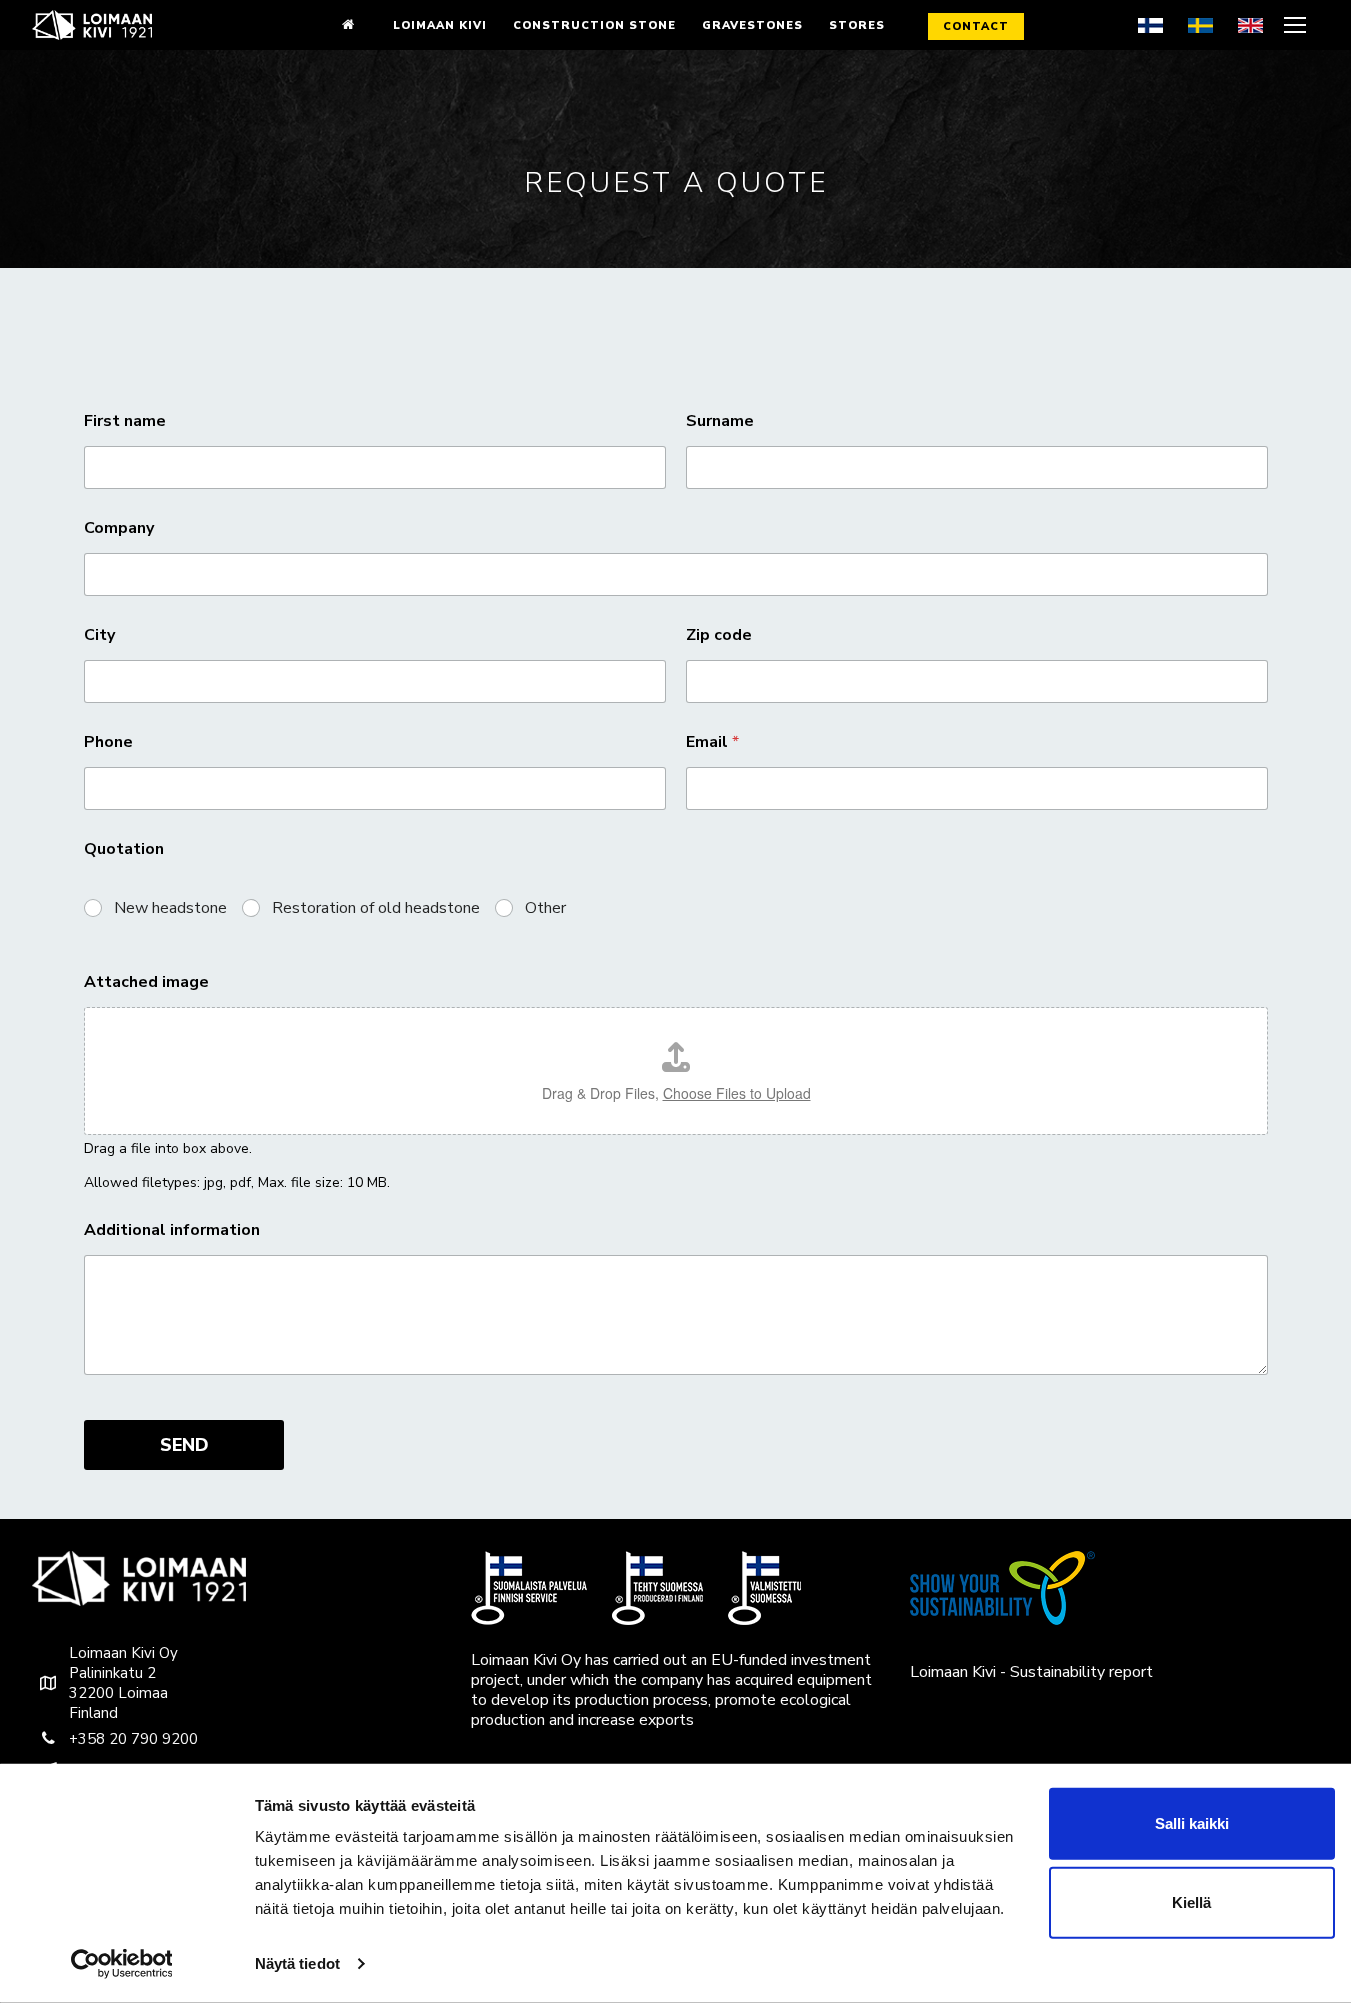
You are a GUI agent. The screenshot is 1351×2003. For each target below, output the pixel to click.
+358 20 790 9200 (133, 1739)
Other (545, 908)
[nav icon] (1297, 25)
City (99, 635)
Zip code (719, 635)
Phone (108, 742)
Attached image (146, 982)
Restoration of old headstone (376, 908)
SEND (184, 1445)
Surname (720, 421)
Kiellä (1191, 1902)
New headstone (170, 908)
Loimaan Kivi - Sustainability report (1031, 1672)
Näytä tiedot (297, 1963)
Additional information (172, 1230)
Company (119, 528)
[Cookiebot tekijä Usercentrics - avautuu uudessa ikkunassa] (121, 1964)
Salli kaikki (1192, 1823)
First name (125, 421)
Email (712, 742)
